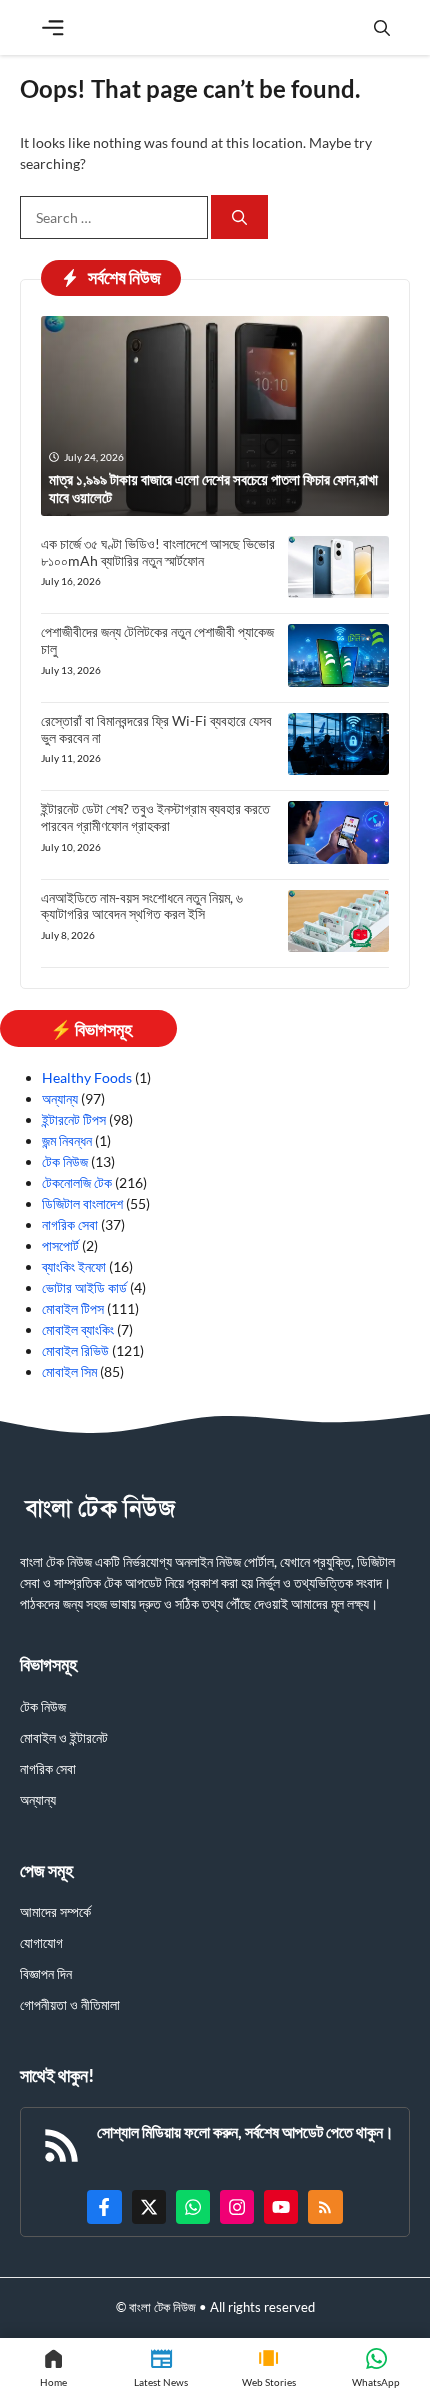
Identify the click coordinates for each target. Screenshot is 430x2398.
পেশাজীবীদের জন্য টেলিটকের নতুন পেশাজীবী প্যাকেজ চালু (157, 640)
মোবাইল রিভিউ (75, 1350)
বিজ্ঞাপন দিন (46, 1973)
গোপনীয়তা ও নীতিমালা (70, 2004)
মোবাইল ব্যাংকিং (78, 1329)
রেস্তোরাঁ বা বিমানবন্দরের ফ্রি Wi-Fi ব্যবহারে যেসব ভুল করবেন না (156, 729)
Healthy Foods (87, 1077)
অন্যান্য (60, 1098)
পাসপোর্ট (60, 1245)
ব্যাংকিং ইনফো (74, 1266)
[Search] (239, 217)
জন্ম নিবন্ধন (67, 1140)
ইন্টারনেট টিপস (74, 1119)
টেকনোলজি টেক (77, 1182)
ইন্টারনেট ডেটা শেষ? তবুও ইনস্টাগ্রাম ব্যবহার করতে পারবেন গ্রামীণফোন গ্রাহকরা (155, 817)
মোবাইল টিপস (73, 1308)
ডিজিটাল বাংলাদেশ (82, 1203)
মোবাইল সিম (69, 1371)
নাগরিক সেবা (70, 1224)
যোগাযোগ (41, 1942)
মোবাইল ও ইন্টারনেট (64, 1737)
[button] (382, 27)
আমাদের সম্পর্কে (55, 1911)
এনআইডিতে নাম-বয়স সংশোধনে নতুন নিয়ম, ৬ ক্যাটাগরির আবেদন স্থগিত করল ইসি (142, 906)
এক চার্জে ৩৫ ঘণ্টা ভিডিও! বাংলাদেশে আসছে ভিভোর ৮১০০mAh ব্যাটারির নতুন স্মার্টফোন (158, 552)
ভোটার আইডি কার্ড (84, 1287)
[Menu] (53, 28)
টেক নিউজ (65, 1161)
